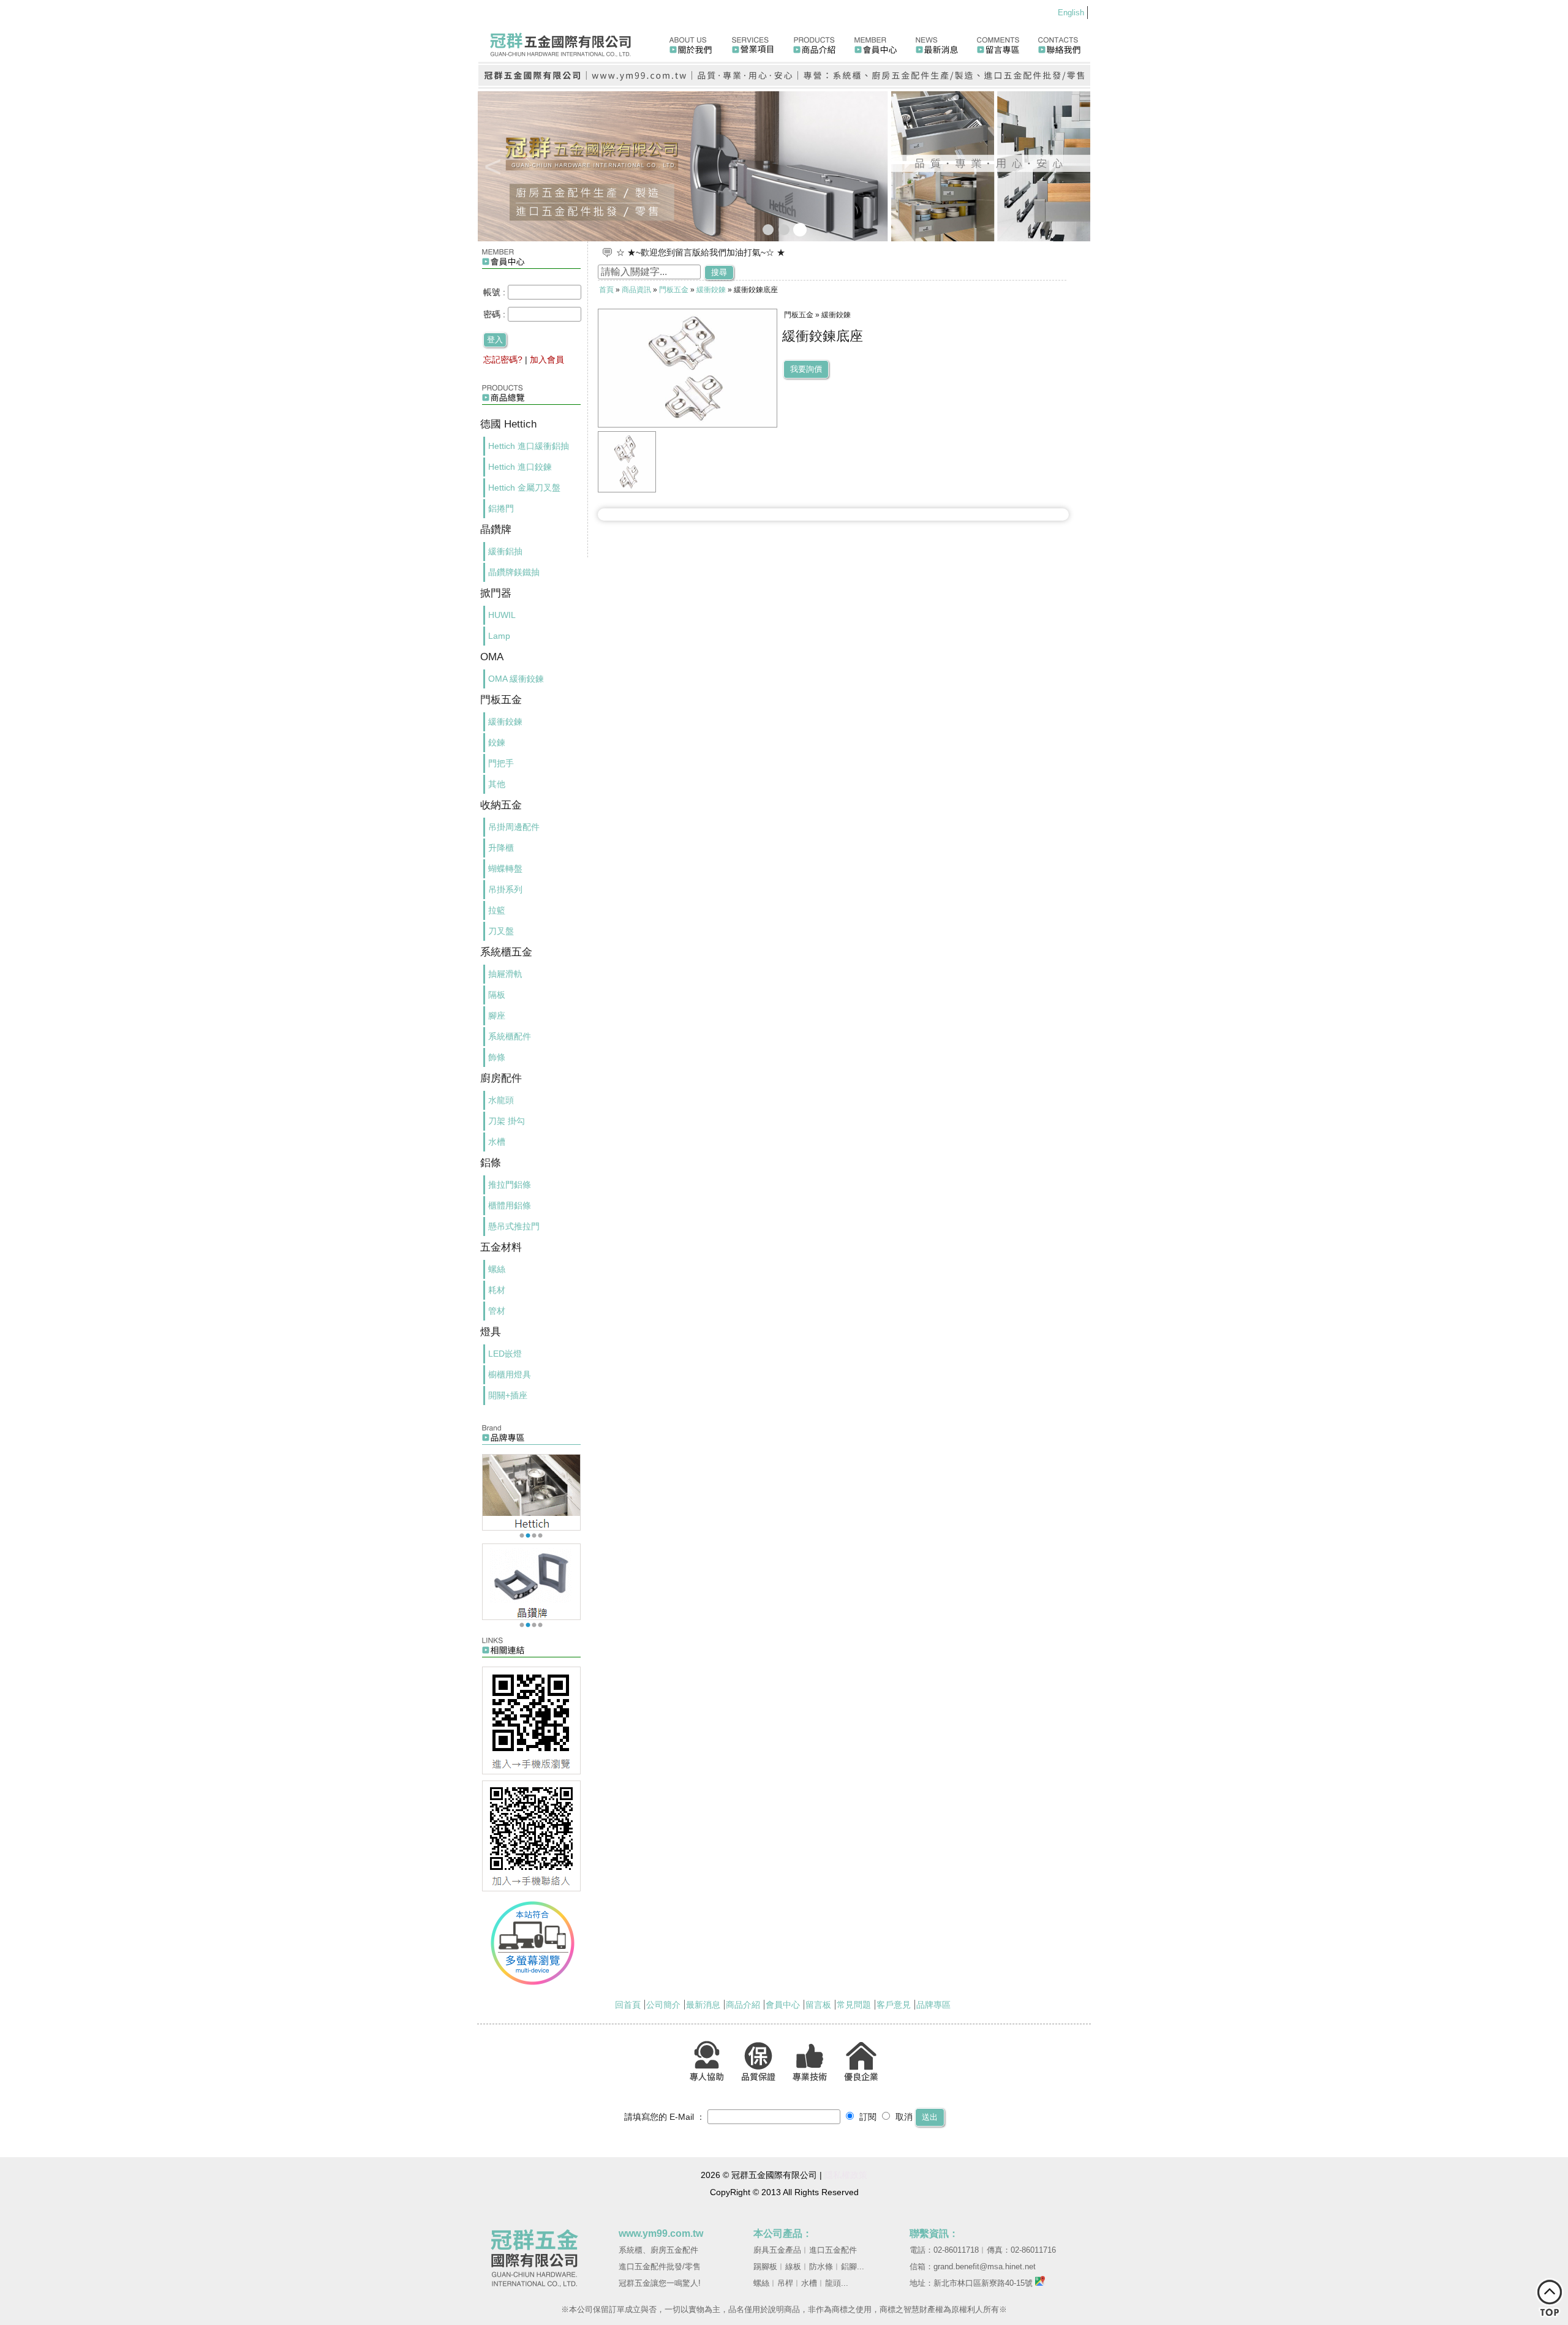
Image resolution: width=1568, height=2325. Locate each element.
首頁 (606, 290)
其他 (497, 784)
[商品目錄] (532, 408)
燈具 (491, 1332)
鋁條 (491, 1163)
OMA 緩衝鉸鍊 (516, 679)
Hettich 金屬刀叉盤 (524, 488)
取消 (903, 2117)
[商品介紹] (815, 40)
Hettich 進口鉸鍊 (520, 467)
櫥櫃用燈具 (510, 1374)
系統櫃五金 (506, 952)
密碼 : (496, 314)
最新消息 (703, 2005)
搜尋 (719, 272)
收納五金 (501, 805)
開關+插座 (508, 1395)
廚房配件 (501, 1078)
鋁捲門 (501, 508)
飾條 (497, 1057)
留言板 (818, 2005)
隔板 (497, 995)
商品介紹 (743, 2005)
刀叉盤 (501, 931)
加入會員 (547, 360)
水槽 (497, 1142)
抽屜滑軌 (505, 974)
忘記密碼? (503, 360)
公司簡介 (663, 2005)
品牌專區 (933, 2005)
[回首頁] (569, 40)
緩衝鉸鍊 (505, 722)
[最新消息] (937, 40)
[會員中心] (876, 40)
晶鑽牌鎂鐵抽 (514, 572)
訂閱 (867, 2117)
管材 (497, 1311)
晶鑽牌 (496, 529)
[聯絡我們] (1060, 40)
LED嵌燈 (505, 1354)
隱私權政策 (846, 2175)
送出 (930, 2117)
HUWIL (502, 615)
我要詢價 (806, 369)
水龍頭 (501, 1100)
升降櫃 (501, 848)
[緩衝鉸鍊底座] (627, 489)
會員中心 (783, 2005)
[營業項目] (753, 40)
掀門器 (496, 593)
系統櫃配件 (510, 1036)
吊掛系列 (505, 889)
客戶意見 (894, 2005)
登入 (495, 340)
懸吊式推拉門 (514, 1226)
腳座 (497, 1016)
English (1071, 13)
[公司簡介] (690, 40)
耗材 (497, 1290)
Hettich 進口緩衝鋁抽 (529, 446)
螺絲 (497, 1269)
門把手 (501, 763)
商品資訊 (636, 290)
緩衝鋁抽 (505, 551)
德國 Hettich (508, 424)
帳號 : (496, 292)
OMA (492, 657)
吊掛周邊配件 (514, 827)
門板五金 (501, 700)
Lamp (499, 636)
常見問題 (854, 2005)
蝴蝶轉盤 (505, 869)
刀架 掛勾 (507, 1121)
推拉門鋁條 (510, 1185)
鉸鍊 (497, 742)
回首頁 (628, 2005)
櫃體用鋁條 (510, 1205)
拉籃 (497, 910)
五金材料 (501, 1247)
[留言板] (999, 40)
